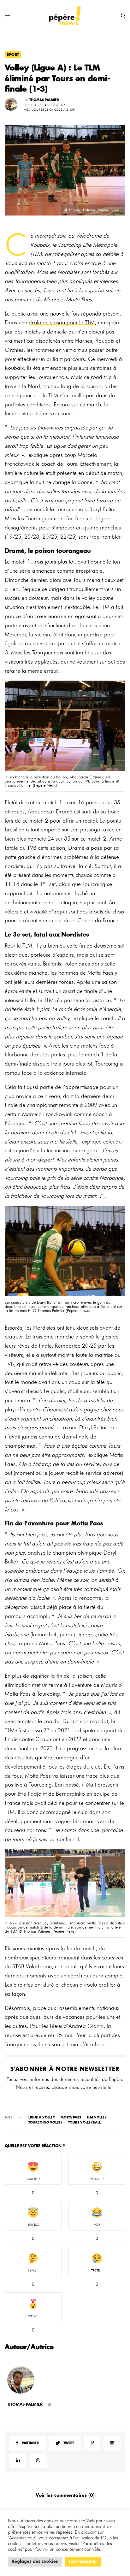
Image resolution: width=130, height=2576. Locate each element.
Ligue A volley (42, 2118)
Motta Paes (71, 2118)
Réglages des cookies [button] (35, 2562)
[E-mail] (50, 2405)
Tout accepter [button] (83, 2562)
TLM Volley (97, 2118)
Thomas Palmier (44, 100)
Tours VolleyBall (84, 2123)
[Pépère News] (65, 16)
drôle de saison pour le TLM (62, 322)
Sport (13, 55)
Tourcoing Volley (45, 2123)
